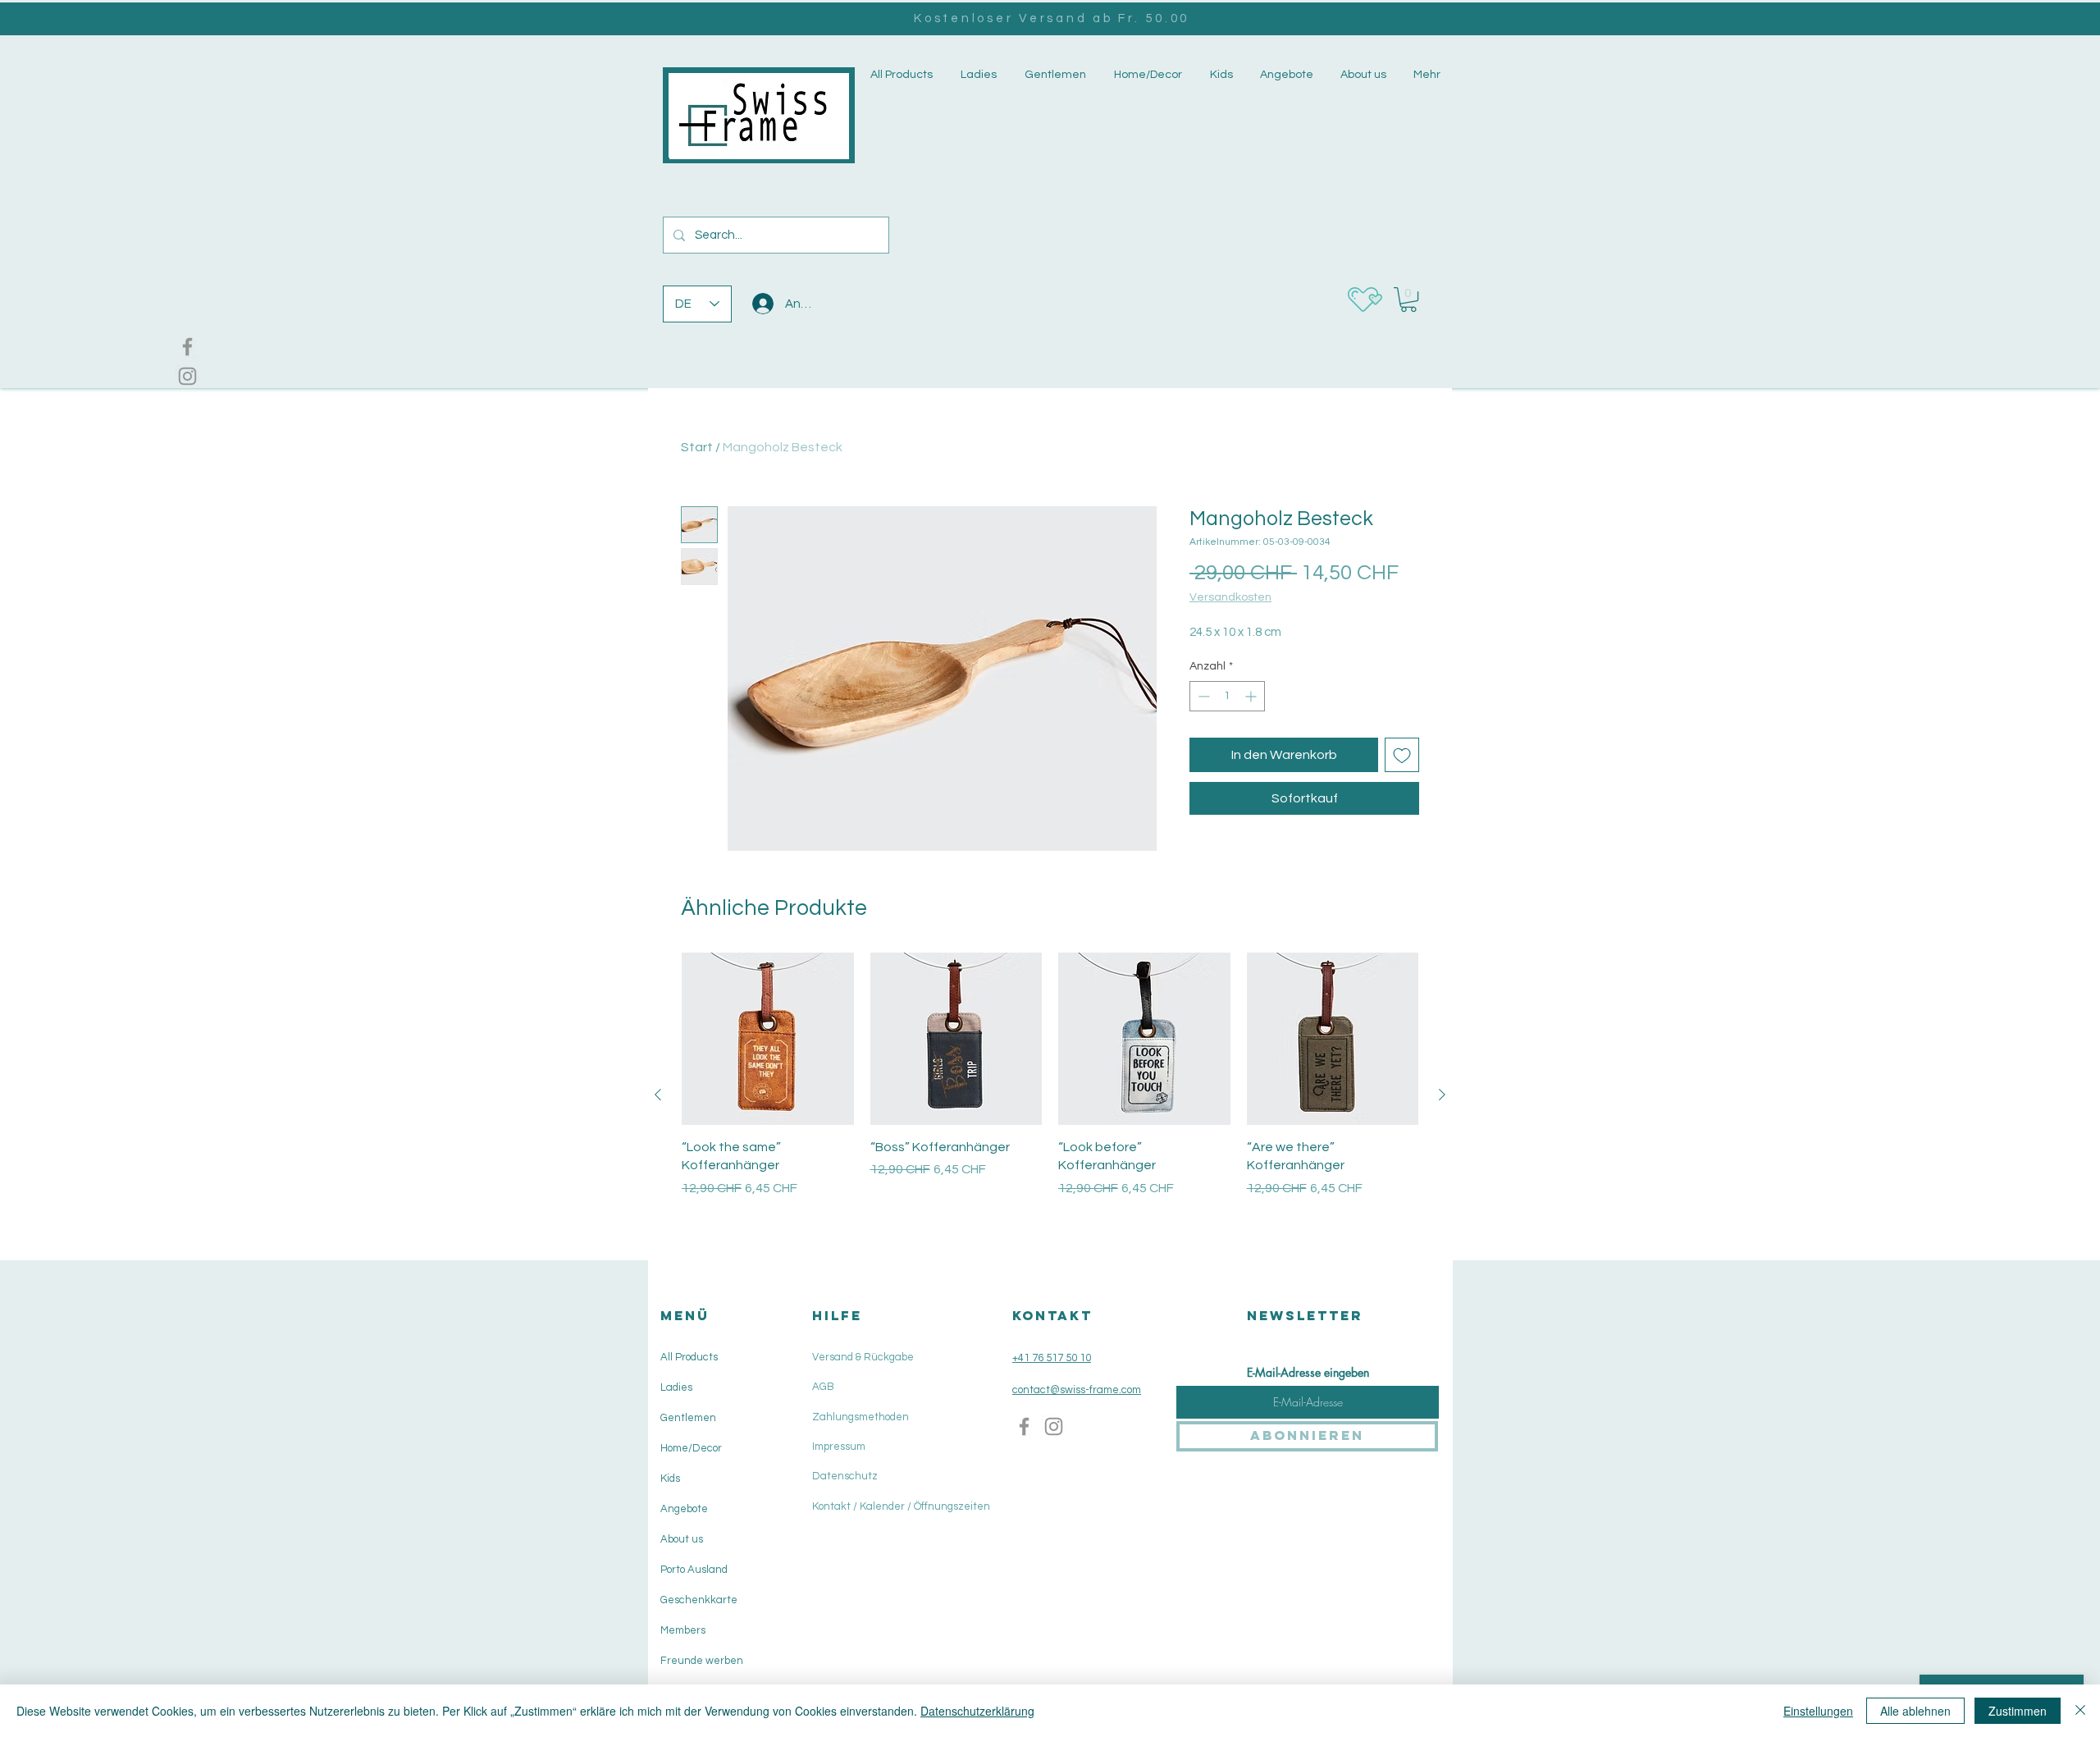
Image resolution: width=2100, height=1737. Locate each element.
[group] (1050, 1095)
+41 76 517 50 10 (1052, 1358)
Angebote (684, 1509)
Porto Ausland (694, 1570)
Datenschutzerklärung (977, 1711)
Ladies (676, 1387)
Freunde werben (702, 1661)
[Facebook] (187, 347)
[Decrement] (1202, 696)
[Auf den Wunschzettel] (1402, 755)
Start (697, 447)
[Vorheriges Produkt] (658, 1095)
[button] (977, 75)
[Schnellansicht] (768, 1039)
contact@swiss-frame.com (1077, 1390)
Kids (670, 1479)
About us (682, 1539)
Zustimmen (2018, 1711)
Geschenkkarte (699, 1600)
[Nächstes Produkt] (1442, 1095)
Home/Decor (691, 1448)
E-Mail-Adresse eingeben (1308, 1373)
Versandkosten (1230, 597)
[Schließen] (2080, 1711)
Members (683, 1630)
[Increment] (1252, 696)
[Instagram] (187, 376)
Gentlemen (688, 1418)
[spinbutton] (1227, 696)
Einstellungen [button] (1818, 1711)
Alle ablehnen (1915, 1711)
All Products (689, 1357)
